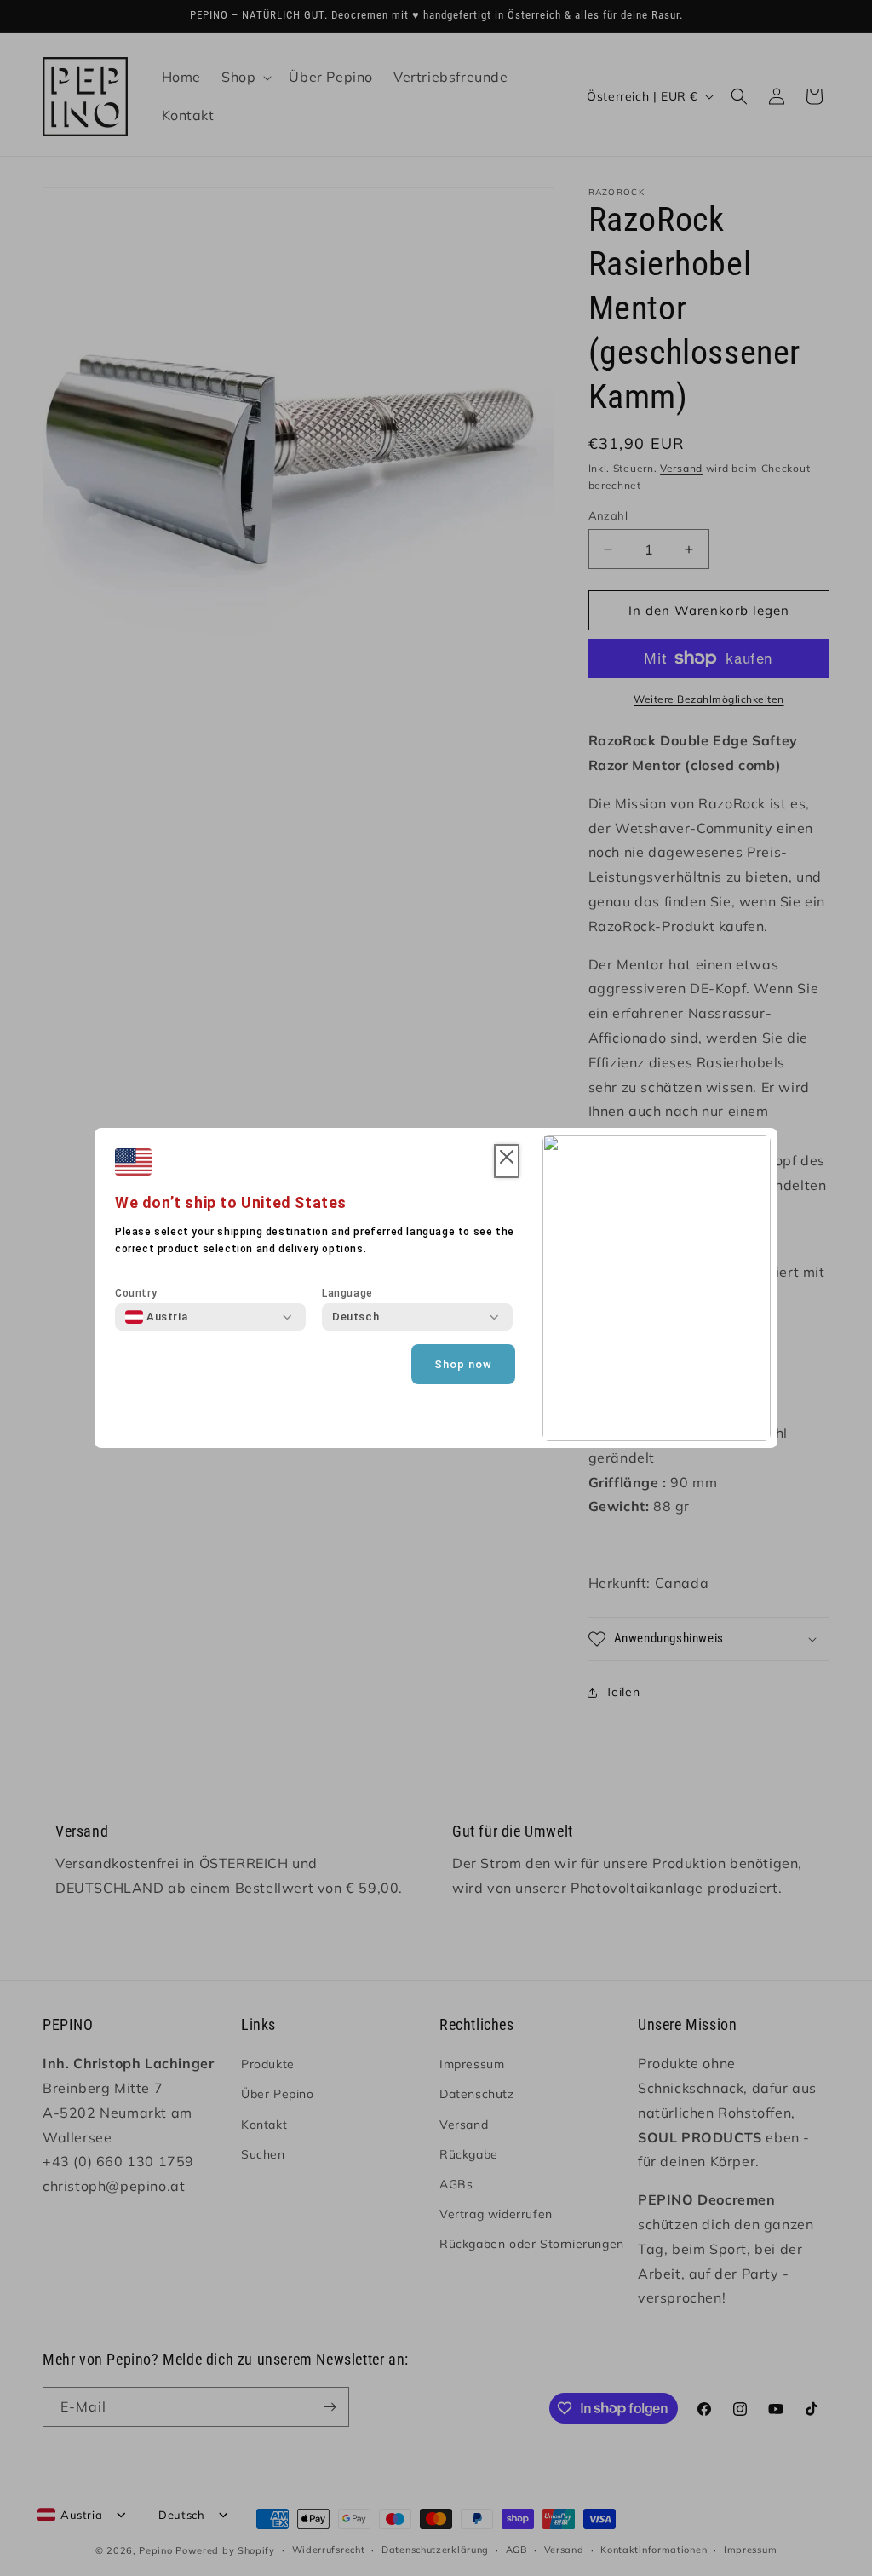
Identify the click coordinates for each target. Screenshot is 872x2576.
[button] (507, 1161)
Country (136, 1293)
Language (347, 1293)
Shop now (463, 1364)
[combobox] (156, 1317)
